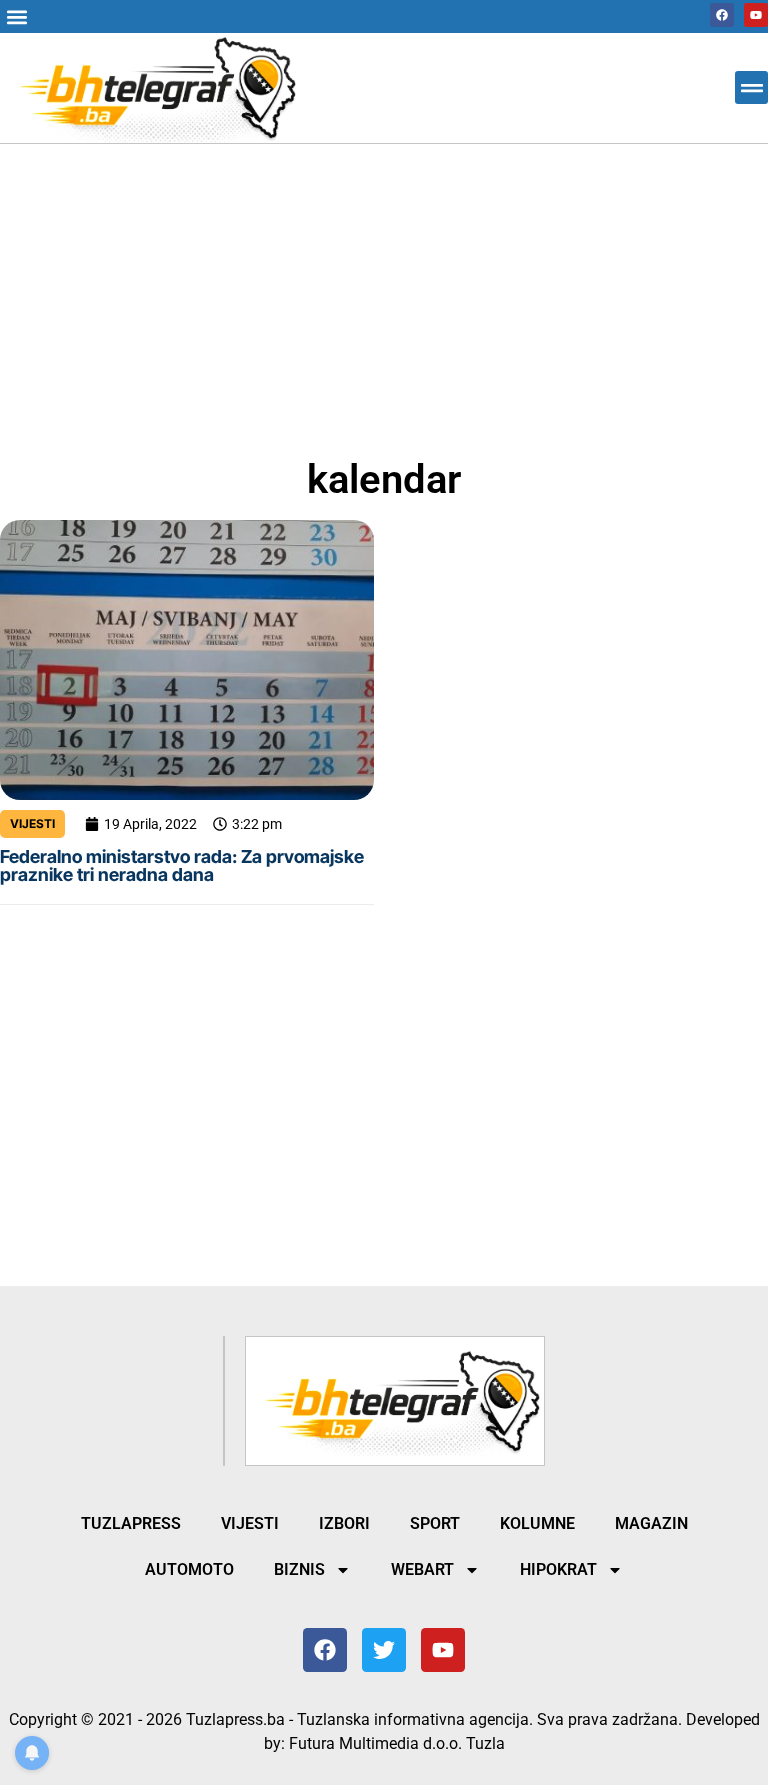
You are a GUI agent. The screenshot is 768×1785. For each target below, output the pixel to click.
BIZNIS (299, 1569)
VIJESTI (32, 823)
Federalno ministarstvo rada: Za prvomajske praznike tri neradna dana (182, 865)
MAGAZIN (651, 1523)
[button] (16, 16)
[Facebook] (722, 15)
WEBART (422, 1569)
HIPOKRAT (558, 1569)
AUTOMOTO (189, 1569)
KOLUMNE (537, 1523)
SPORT (435, 1523)
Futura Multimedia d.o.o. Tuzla (397, 1743)
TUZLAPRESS (131, 1523)
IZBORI (344, 1523)
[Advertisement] (384, 292)
